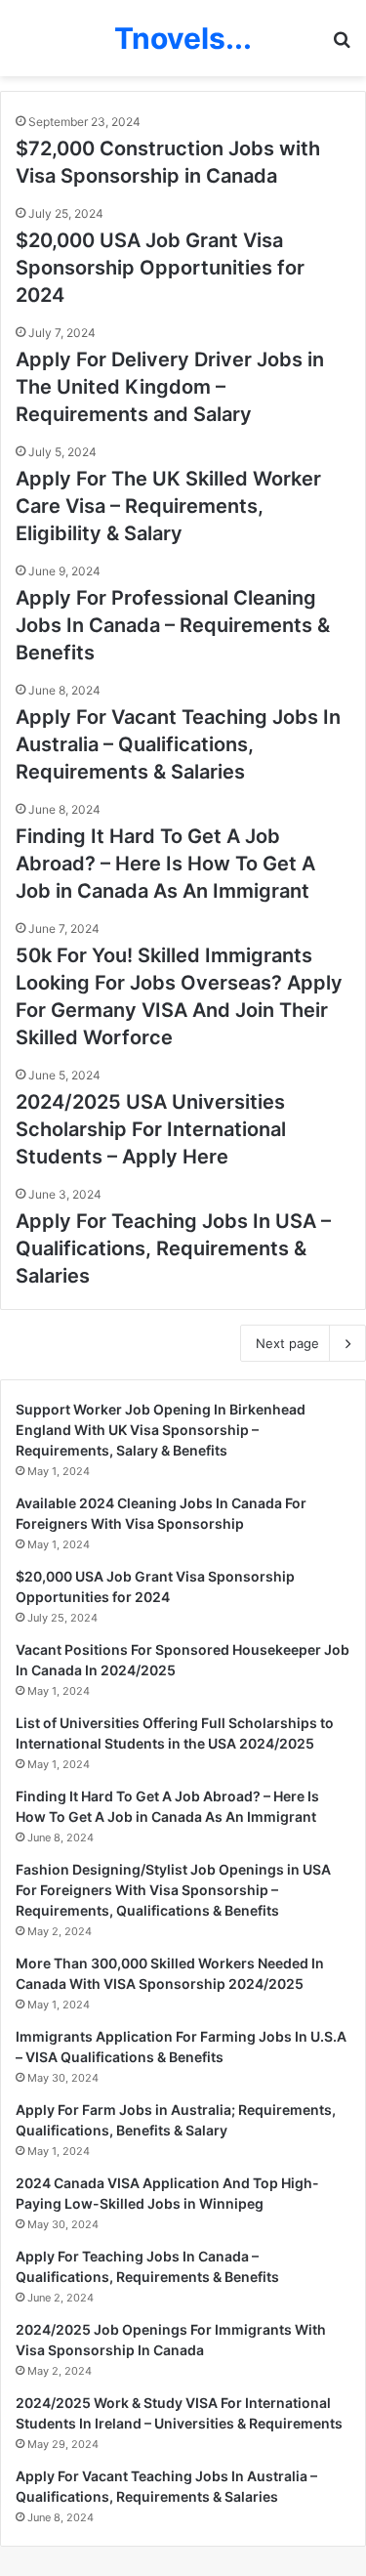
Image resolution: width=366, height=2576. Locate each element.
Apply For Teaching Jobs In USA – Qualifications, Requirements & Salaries (173, 1248)
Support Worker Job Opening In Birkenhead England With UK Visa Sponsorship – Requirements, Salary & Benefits (161, 1430)
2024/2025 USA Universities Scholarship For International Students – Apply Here (151, 1129)
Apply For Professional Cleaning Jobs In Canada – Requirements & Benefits (173, 625)
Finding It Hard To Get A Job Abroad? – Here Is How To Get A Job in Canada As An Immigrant (165, 864)
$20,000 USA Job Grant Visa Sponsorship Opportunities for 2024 (160, 268)
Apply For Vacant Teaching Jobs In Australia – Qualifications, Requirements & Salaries (178, 744)
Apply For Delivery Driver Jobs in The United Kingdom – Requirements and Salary (170, 387)
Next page (287, 1343)
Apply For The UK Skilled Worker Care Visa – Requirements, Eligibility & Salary (168, 506)
